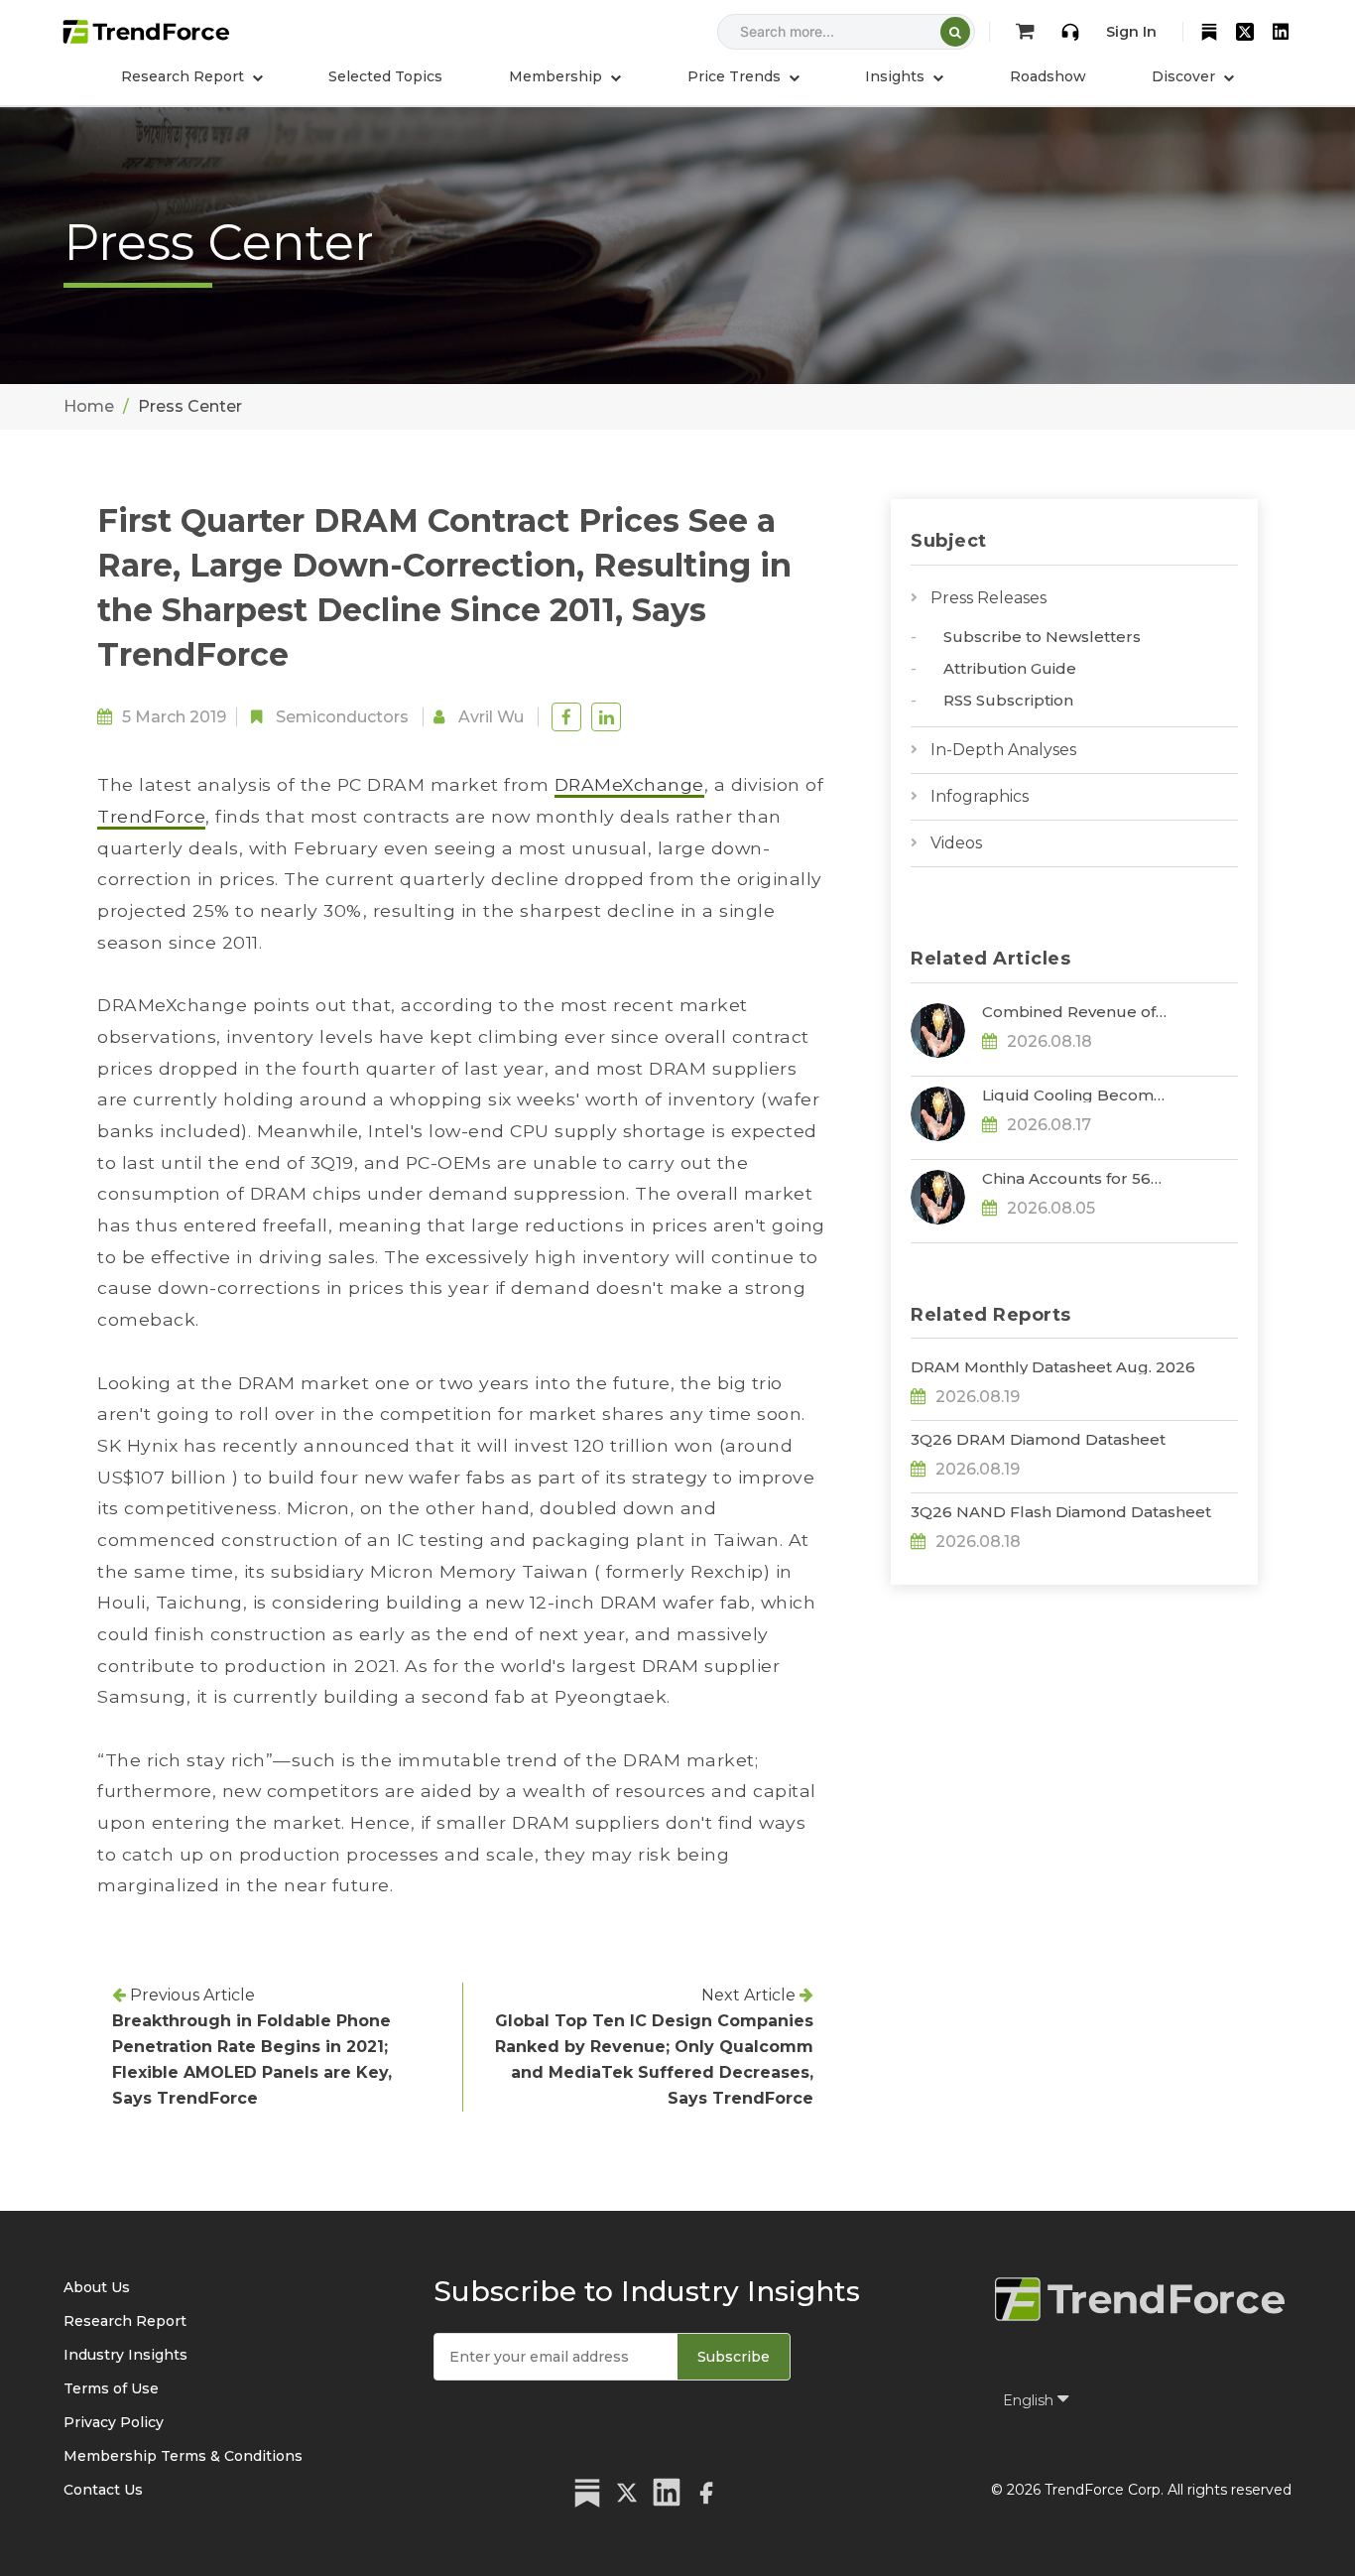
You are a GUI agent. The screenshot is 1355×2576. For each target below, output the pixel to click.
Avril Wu (491, 717)
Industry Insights (125, 2355)
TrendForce (151, 816)
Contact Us (103, 2490)
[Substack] (1209, 32)
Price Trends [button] (736, 76)
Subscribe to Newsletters (1042, 637)
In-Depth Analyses (1003, 750)
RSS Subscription (1008, 700)
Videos (956, 843)
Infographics (980, 796)
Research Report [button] (185, 76)
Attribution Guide (1010, 668)
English (1030, 2400)
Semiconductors (342, 717)
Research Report (125, 2321)
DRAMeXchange (629, 784)
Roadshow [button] (1048, 76)
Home (89, 406)
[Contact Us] (1070, 32)
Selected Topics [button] (385, 76)
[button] (565, 76)
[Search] (955, 32)
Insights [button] (897, 76)
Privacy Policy (114, 2422)
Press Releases (988, 598)
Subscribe (734, 2357)
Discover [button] (1185, 76)
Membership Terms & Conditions (183, 2456)
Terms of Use (111, 2388)
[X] (1245, 32)
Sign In (1131, 32)
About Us (97, 2287)
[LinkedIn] (1281, 32)
